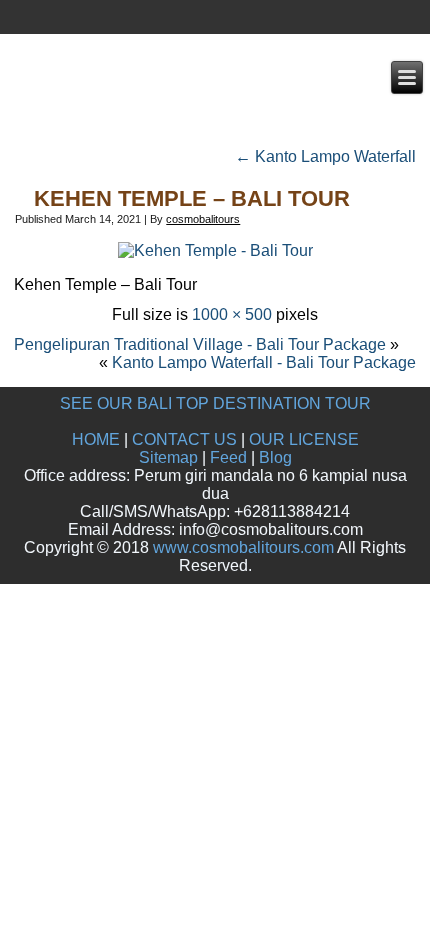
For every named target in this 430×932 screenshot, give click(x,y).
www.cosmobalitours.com (243, 547)
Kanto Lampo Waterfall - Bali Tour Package (264, 362)
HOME (96, 439)
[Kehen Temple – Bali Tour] (215, 250)
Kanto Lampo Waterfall (325, 156)
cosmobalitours (203, 219)
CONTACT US (184, 439)
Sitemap (168, 457)
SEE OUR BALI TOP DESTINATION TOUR (215, 403)
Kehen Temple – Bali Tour (192, 198)
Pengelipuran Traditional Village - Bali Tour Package (200, 344)
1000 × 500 (232, 314)
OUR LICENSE (304, 439)
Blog (275, 457)
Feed (228, 457)
